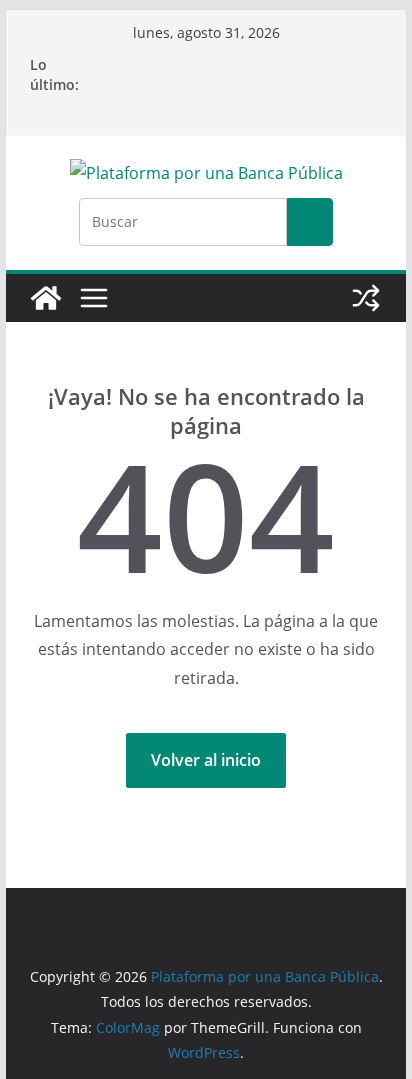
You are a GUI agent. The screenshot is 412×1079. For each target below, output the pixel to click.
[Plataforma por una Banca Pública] (46, 298)
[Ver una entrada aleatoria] (366, 298)
